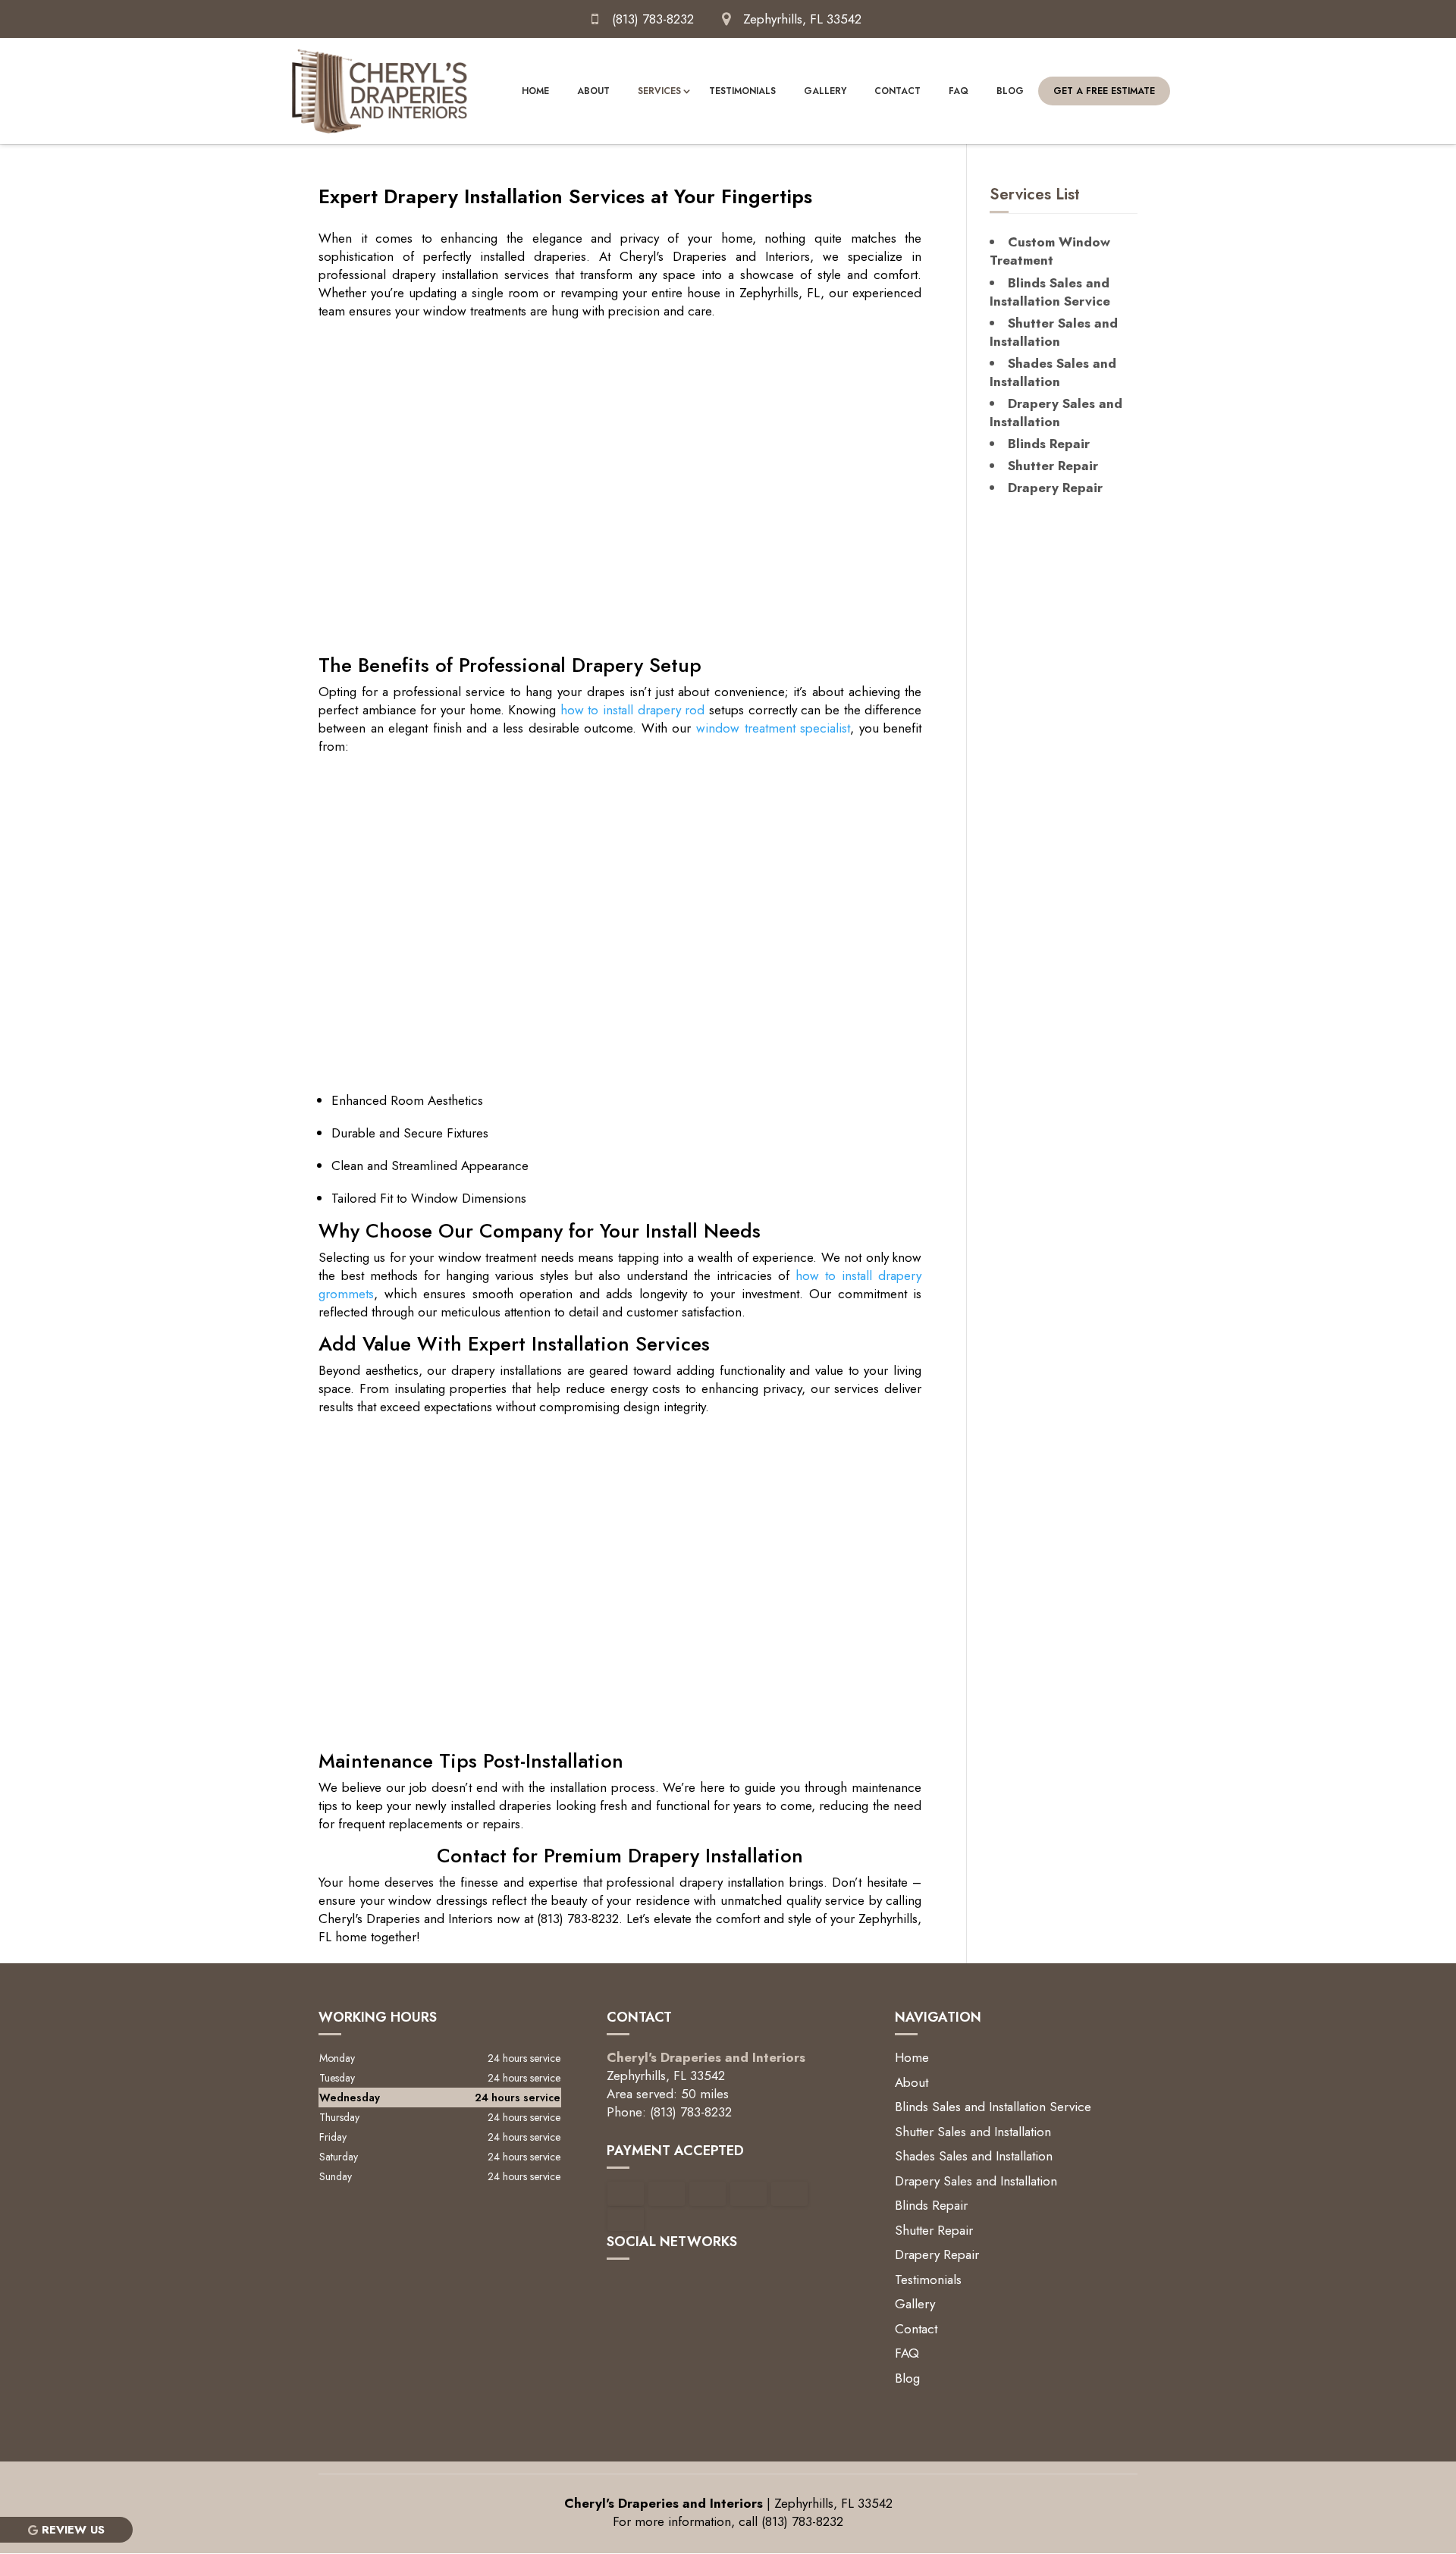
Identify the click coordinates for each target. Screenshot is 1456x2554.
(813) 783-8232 (653, 19)
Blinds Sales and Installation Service (993, 2107)
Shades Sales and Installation (974, 2156)
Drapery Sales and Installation (976, 2181)
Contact (897, 91)
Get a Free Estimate (1104, 91)
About (593, 91)
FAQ (959, 91)
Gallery (825, 91)
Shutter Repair (934, 2230)
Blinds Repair (931, 2205)
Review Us (73, 2530)
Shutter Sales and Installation (973, 2132)
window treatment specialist (773, 728)
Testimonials (742, 91)
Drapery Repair (937, 2254)
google (619, 2285)
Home (535, 91)
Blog (1010, 91)
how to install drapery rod (633, 710)
